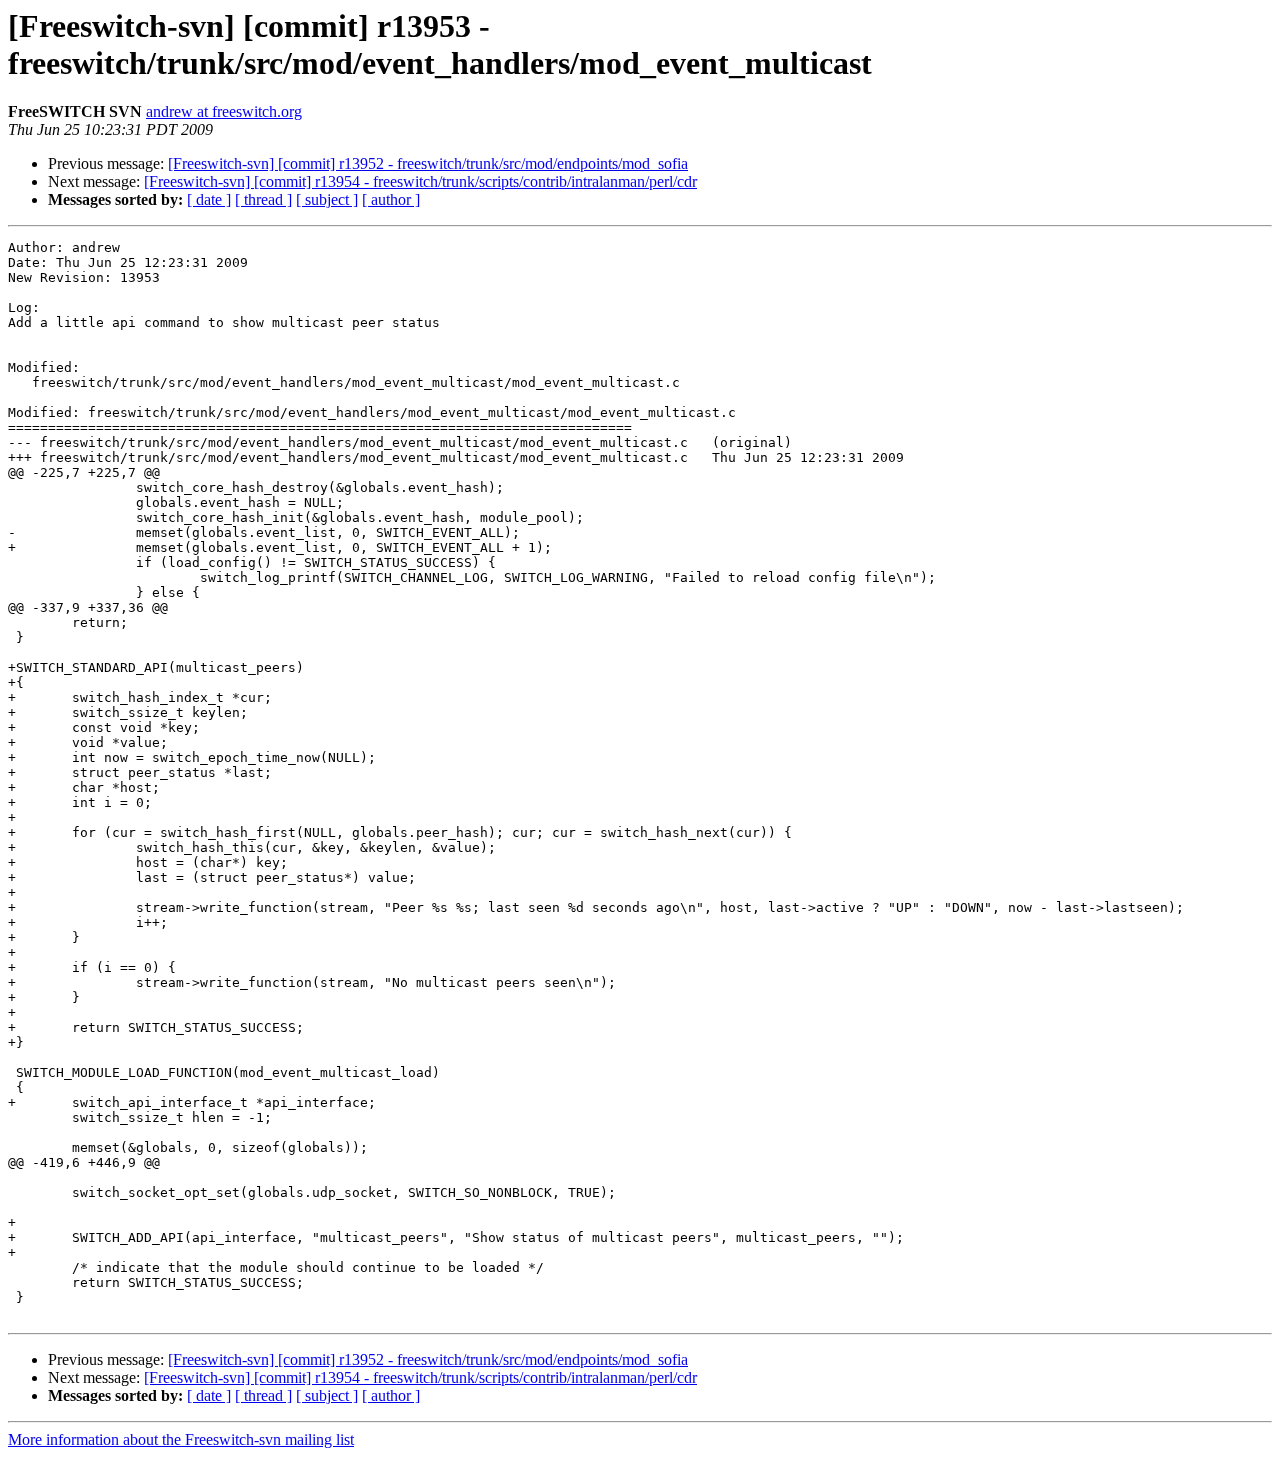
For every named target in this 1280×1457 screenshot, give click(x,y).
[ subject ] (327, 199)
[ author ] (391, 199)
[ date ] (209, 199)
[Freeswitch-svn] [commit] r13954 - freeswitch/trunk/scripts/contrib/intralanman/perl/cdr (420, 181)
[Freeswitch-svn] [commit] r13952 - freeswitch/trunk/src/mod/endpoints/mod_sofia (428, 163)
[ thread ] (263, 199)
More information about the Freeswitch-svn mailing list (181, 1439)
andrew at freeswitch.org (224, 111)
